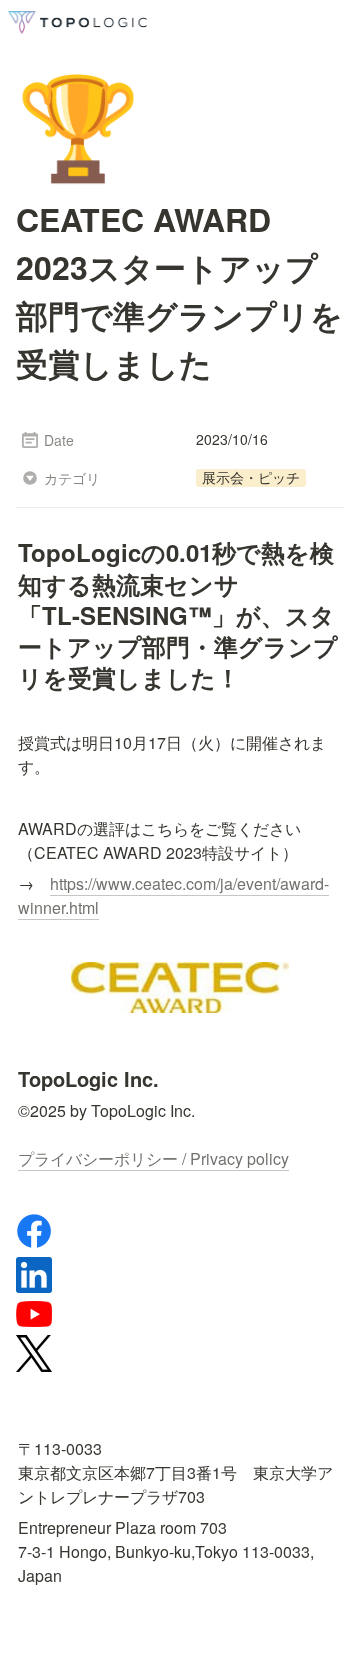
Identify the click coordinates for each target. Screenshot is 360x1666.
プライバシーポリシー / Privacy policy (153, 1158)
